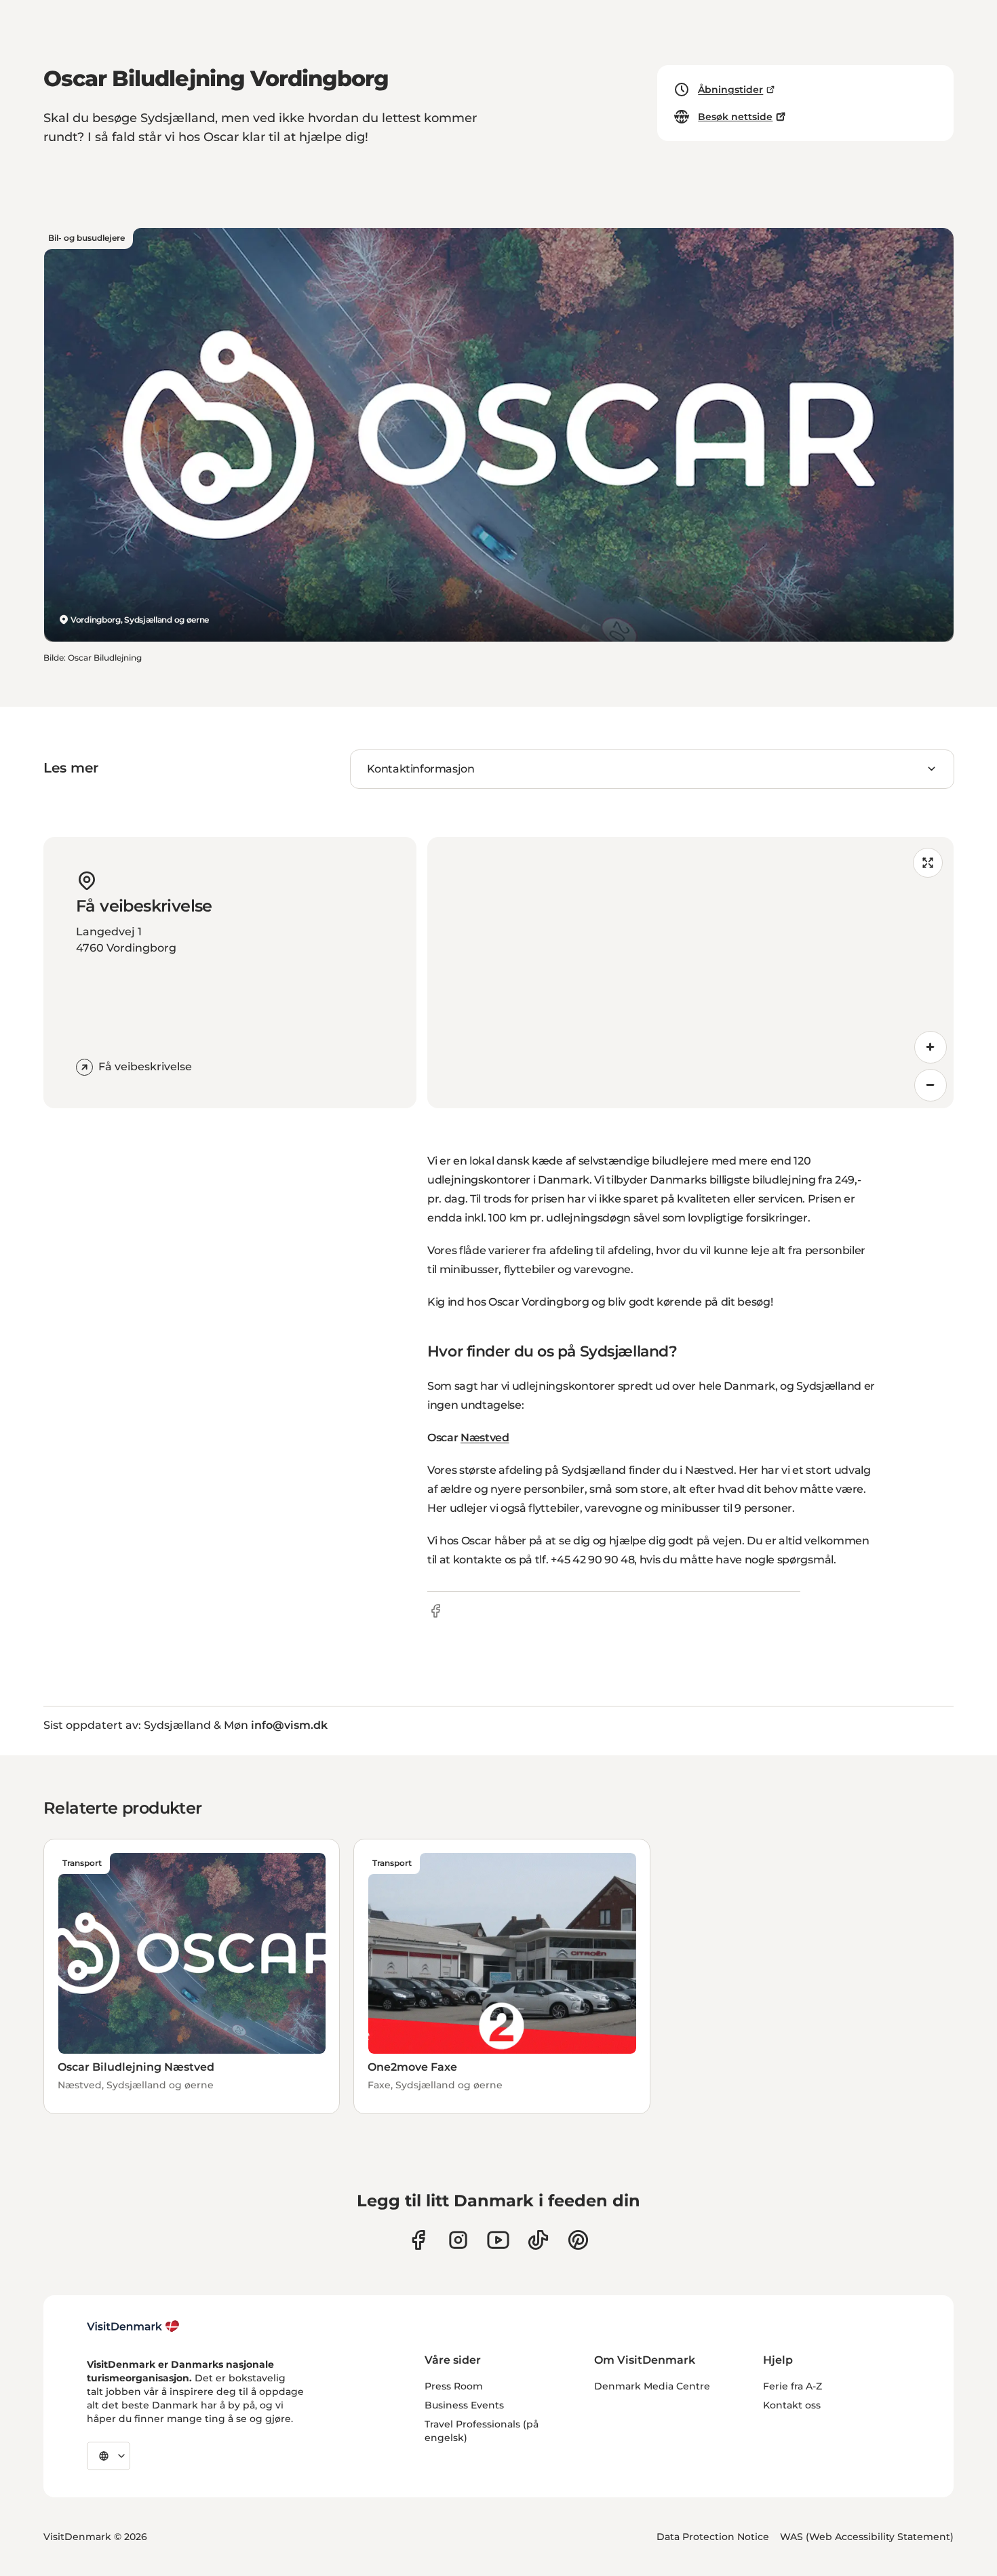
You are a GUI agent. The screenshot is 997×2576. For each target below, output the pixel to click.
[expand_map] (928, 863)
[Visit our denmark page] (418, 2240)
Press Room (454, 2386)
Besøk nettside (735, 117)
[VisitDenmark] (133, 2326)
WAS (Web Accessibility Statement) (867, 2537)
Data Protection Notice (713, 2537)
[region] (690, 973)
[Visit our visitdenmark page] (498, 2240)
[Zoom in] (931, 1047)
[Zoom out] (931, 1085)
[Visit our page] (458, 2240)
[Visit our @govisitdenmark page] (538, 2240)
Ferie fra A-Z (793, 2386)
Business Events (464, 2405)
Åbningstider (730, 90)
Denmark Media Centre (652, 2386)
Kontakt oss (792, 2405)
